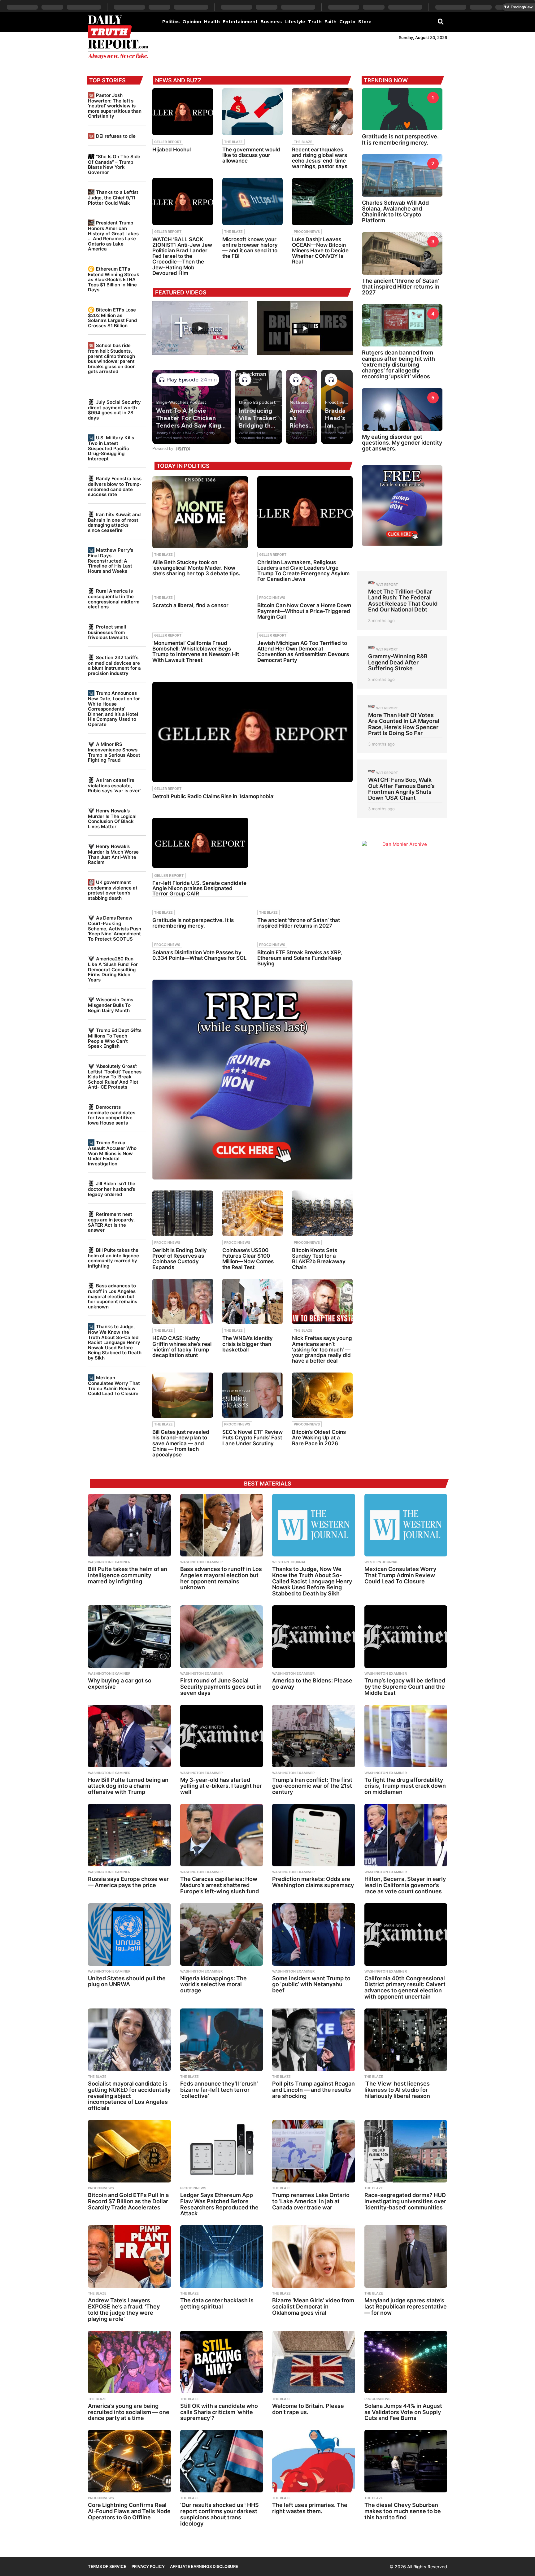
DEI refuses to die (116, 136)
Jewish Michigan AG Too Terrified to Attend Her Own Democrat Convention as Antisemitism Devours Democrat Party (303, 652)
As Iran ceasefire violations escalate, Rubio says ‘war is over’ (114, 785)
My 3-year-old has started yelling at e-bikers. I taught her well (221, 1786)
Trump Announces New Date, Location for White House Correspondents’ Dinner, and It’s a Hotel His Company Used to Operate (114, 709)
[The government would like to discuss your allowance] (253, 112)
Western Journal (289, 1562)
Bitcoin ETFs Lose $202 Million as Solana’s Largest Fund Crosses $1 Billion (112, 318)
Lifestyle (295, 22)
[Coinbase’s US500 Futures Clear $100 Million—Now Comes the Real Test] (253, 1213)
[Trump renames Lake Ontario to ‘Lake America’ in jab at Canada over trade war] (314, 2151)
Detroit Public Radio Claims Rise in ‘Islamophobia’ (213, 796)
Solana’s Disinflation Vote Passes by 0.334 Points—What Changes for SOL (200, 955)
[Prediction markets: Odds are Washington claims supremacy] (314, 1835)
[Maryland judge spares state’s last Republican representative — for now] (406, 2256)
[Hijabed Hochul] (183, 112)
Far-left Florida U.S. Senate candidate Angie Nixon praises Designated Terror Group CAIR (199, 888)
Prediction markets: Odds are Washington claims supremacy (313, 1882)
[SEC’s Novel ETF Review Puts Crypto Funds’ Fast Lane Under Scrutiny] (253, 1395)
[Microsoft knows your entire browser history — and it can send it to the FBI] (253, 202)
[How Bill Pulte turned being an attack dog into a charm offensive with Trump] (129, 1736)
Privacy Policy (148, 2566)
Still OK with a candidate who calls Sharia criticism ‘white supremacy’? (219, 2412)
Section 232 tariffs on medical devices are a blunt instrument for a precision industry (114, 665)
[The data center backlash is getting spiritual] (222, 2256)
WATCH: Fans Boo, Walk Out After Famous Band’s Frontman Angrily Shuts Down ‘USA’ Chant (401, 789)
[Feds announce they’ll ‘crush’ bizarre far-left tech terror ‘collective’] (222, 2040)
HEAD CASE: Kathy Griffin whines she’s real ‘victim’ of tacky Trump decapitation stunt (182, 1347)
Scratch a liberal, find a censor (190, 605)
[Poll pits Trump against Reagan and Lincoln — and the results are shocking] (314, 2040)
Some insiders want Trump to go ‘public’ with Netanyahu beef (311, 1984)
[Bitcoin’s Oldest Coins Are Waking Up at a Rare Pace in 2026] (322, 1395)
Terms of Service (107, 2566)
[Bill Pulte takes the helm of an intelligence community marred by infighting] (129, 1525)
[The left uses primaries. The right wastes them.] (314, 2461)
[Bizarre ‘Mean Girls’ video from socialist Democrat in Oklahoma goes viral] (314, 2256)
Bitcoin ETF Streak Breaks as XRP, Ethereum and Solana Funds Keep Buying (300, 958)
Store (365, 22)
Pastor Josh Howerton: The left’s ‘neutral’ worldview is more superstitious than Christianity (115, 106)
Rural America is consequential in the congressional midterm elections (114, 599)
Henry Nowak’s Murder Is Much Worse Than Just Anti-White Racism (113, 854)
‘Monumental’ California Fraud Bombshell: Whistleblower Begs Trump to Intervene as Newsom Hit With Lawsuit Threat (196, 652)
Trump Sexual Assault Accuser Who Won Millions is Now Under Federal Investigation (112, 1153)
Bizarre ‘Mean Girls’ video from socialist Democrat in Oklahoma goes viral (313, 2306)
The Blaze (233, 142)
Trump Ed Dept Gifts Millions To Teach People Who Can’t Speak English (115, 1038)
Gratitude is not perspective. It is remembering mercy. (193, 923)
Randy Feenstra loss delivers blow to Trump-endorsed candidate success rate (115, 486)
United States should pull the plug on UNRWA (127, 1981)
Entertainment (240, 22)
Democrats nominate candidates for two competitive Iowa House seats (112, 1115)
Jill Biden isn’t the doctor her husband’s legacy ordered (112, 1189)
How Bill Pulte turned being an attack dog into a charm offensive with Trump (128, 1786)
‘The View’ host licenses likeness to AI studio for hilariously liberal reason (397, 2090)
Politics (171, 22)
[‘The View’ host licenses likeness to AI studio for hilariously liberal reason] (406, 2040)
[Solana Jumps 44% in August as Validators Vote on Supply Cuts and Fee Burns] (406, 2362)
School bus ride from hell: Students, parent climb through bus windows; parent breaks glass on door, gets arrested (112, 358)
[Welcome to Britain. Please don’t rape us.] (314, 2362)
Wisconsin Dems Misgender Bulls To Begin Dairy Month (111, 1005)
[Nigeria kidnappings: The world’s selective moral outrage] (222, 1934)
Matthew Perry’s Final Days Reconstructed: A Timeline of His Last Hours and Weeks (111, 560)
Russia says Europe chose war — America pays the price (128, 1882)
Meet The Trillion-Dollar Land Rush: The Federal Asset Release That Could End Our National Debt (403, 600)
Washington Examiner (109, 1562)
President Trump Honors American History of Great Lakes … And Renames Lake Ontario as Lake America (113, 236)
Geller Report (168, 142)
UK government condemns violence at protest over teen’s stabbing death (113, 890)
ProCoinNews (307, 232)
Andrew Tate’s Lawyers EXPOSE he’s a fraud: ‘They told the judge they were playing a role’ (124, 2309)
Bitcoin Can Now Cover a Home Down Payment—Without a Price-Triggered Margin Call (304, 611)
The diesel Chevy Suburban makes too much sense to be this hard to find (403, 2511)
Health (212, 22)
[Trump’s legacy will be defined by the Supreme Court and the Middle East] (406, 1637)
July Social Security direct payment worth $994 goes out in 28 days (114, 410)
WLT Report (387, 585)
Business (271, 22)
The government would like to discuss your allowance (251, 155)
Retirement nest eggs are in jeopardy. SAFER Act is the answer (111, 1222)
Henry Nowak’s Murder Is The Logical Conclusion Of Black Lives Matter (112, 819)
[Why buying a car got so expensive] (129, 1637)
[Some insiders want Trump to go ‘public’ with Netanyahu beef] (314, 1934)
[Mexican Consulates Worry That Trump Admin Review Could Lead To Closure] (406, 1525)
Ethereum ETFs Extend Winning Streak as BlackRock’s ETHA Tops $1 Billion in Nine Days (114, 279)
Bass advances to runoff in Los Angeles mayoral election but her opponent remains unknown (113, 1296)
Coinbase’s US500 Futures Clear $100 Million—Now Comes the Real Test (248, 1259)
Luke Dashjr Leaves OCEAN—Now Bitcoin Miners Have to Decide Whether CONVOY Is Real (320, 251)
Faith (331, 22)
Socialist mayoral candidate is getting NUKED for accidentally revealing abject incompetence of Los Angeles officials (129, 2096)
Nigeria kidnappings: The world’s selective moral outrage (213, 1984)
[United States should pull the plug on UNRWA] (129, 1934)
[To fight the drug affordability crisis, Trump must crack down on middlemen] (406, 1736)
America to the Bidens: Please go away (312, 1684)
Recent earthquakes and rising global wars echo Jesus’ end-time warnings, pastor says (320, 158)
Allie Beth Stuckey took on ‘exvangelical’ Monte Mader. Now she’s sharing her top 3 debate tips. (196, 568)
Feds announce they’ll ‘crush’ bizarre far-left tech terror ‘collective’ (219, 2090)
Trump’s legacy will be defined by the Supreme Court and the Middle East (405, 1687)
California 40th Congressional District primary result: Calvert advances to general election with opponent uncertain (405, 1987)
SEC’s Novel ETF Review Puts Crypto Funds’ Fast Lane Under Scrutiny (252, 1438)
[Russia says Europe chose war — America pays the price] (129, 1835)
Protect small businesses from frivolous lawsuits (108, 632)
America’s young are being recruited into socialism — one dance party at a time (129, 2412)
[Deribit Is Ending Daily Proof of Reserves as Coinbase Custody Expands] (183, 1213)
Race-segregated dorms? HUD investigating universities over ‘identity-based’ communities (405, 2201)
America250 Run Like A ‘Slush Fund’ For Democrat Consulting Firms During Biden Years (113, 969)
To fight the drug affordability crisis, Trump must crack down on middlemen (405, 1786)
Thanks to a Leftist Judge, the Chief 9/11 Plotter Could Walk (113, 197)
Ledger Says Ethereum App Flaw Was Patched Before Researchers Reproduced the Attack (219, 2204)
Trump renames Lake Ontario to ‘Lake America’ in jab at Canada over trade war (311, 2201)
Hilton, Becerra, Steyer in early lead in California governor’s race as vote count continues (405, 1885)
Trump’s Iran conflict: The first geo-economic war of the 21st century (312, 1786)
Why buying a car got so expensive (120, 1684)
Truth (315, 22)
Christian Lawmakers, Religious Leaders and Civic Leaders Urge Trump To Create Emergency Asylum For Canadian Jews (303, 571)
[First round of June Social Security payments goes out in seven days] (222, 1637)
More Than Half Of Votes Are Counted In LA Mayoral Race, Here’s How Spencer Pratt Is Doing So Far (404, 724)
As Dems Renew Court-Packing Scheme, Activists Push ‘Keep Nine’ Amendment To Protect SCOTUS (115, 928)
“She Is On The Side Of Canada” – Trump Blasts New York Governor (114, 164)
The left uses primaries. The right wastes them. (310, 2508)
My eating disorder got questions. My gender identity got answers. (402, 443)
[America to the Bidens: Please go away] (314, 1637)
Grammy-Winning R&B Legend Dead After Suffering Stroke (398, 662)
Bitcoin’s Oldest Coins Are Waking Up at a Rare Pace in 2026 (319, 1438)
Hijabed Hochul (172, 150)
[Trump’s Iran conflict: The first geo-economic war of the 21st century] (314, 1736)
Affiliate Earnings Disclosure (204, 2566)
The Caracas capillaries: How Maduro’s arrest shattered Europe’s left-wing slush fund (220, 1885)
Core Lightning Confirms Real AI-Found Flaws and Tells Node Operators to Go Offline (129, 2511)
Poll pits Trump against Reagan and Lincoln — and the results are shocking (313, 2090)
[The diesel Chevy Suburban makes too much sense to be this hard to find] (406, 2461)
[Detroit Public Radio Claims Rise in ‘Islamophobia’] (252, 732)
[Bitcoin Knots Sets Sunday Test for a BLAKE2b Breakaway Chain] (322, 1213)
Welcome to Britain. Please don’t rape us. (308, 2409)
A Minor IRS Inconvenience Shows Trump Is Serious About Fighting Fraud (114, 752)
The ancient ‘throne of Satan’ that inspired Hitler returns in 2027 (299, 923)
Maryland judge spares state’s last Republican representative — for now (406, 2306)
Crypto (347, 22)
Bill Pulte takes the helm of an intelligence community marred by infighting (113, 1258)
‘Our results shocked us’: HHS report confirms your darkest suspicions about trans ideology (220, 2514)
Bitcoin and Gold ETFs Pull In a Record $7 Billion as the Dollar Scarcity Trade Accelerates (128, 2201)
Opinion (192, 22)
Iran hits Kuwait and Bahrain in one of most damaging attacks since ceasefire (114, 522)
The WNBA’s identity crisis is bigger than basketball (248, 1344)
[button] (441, 21)
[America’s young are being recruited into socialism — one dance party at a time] (129, 2362)
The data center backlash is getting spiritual (217, 2303)
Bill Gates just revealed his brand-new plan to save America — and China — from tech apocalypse (181, 1443)
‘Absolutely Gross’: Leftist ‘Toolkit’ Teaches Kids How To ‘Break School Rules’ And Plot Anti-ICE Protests (115, 1077)
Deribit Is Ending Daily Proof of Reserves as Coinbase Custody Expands (180, 1259)
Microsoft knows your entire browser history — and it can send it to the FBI (250, 248)
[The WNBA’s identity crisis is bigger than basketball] (253, 1301)
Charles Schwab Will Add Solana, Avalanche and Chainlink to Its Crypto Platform (395, 212)
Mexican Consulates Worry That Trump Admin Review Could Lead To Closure (114, 1386)
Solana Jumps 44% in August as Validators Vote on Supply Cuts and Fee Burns (403, 2412)
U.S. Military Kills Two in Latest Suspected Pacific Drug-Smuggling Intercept (111, 448)
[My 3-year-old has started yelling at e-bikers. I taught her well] (222, 1736)
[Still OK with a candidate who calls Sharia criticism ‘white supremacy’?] (222, 2362)
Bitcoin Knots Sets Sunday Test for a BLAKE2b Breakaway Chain (319, 1259)
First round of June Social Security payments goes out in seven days (221, 1687)
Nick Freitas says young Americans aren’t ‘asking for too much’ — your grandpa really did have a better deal (322, 1349)
